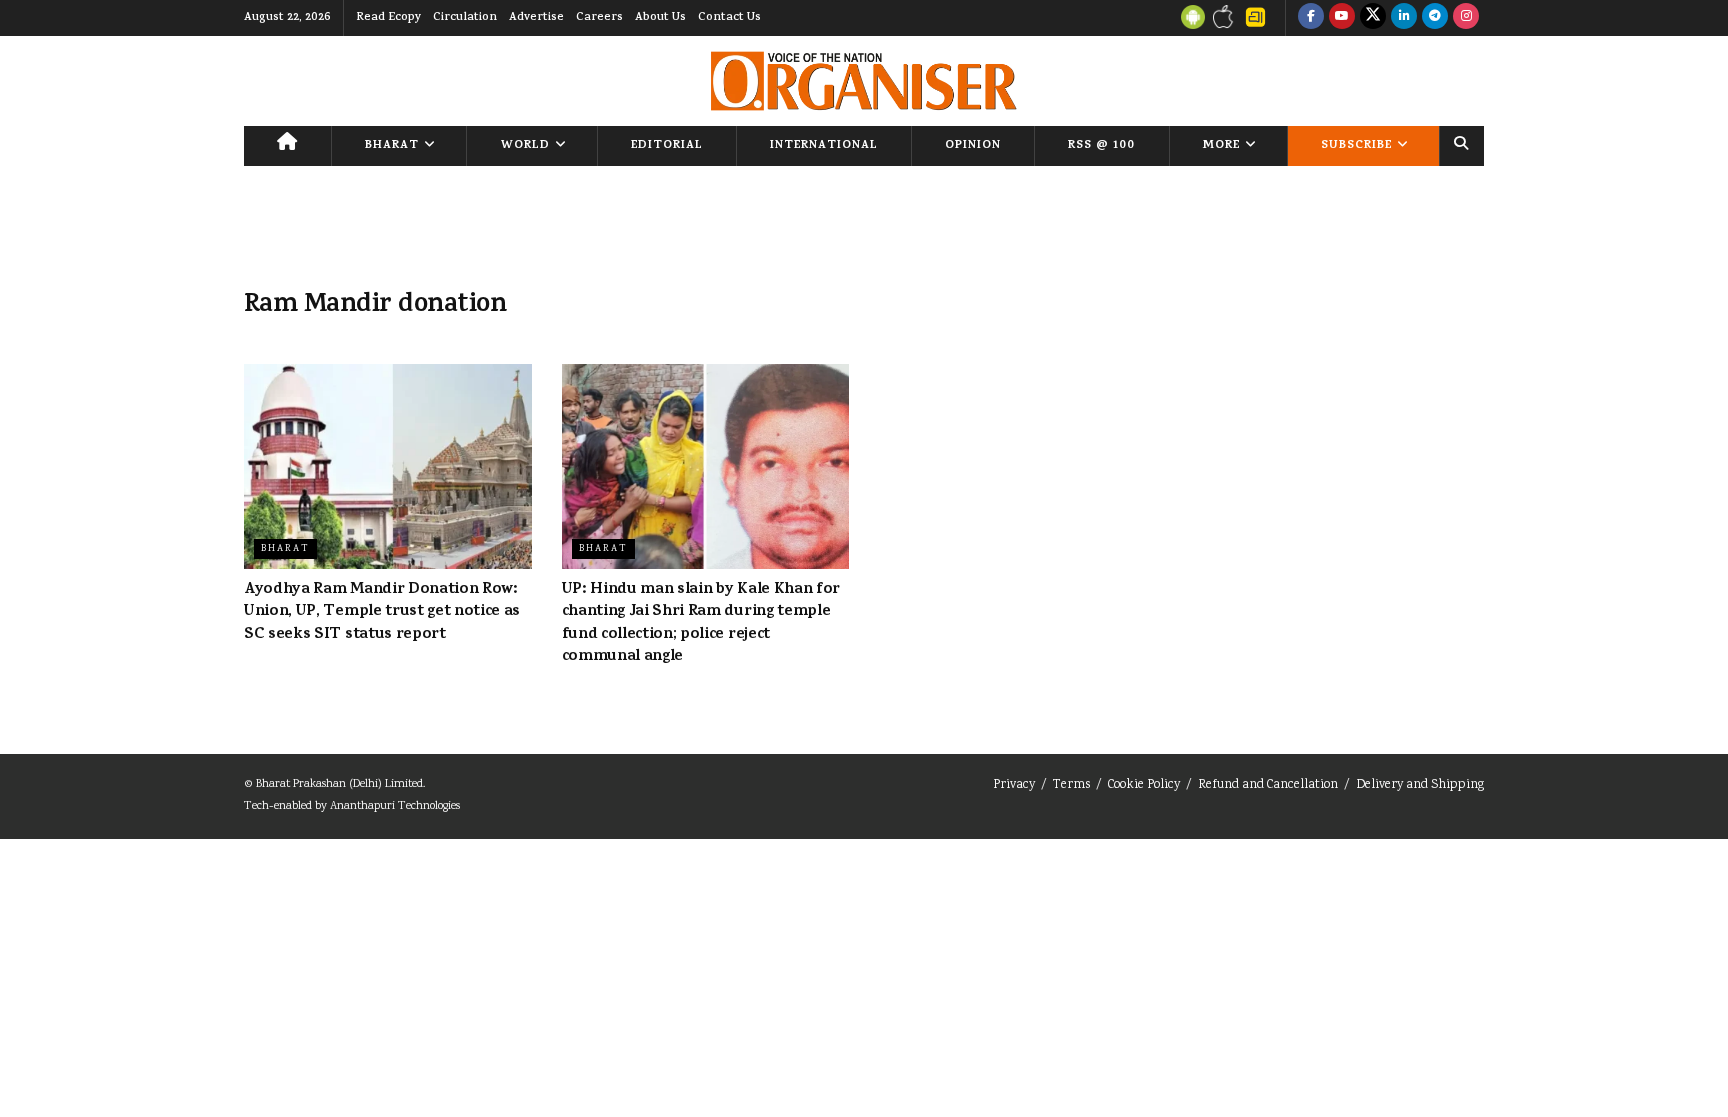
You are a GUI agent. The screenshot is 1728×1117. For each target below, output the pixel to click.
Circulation (465, 18)
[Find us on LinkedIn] (1404, 18)
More (1221, 146)
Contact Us (729, 18)
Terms (1071, 785)
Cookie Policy (1144, 785)
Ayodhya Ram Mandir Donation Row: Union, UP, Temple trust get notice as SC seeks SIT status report (382, 612)
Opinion (973, 146)
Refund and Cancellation (1268, 785)
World (525, 146)
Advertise (536, 18)
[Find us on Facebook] (1311, 18)
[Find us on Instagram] (1466, 18)
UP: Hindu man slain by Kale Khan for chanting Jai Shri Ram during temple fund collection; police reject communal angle (701, 623)
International (824, 146)
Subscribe (1356, 146)
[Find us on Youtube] (1342, 18)
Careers (599, 18)
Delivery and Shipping (1420, 785)
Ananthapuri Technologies (395, 806)
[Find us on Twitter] (1373, 18)
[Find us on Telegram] (1435, 18)
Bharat (392, 146)
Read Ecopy (388, 18)
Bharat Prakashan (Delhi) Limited (339, 784)
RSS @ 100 (1101, 146)
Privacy (1014, 785)
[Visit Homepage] (863, 81)
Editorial (667, 146)
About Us (660, 18)
